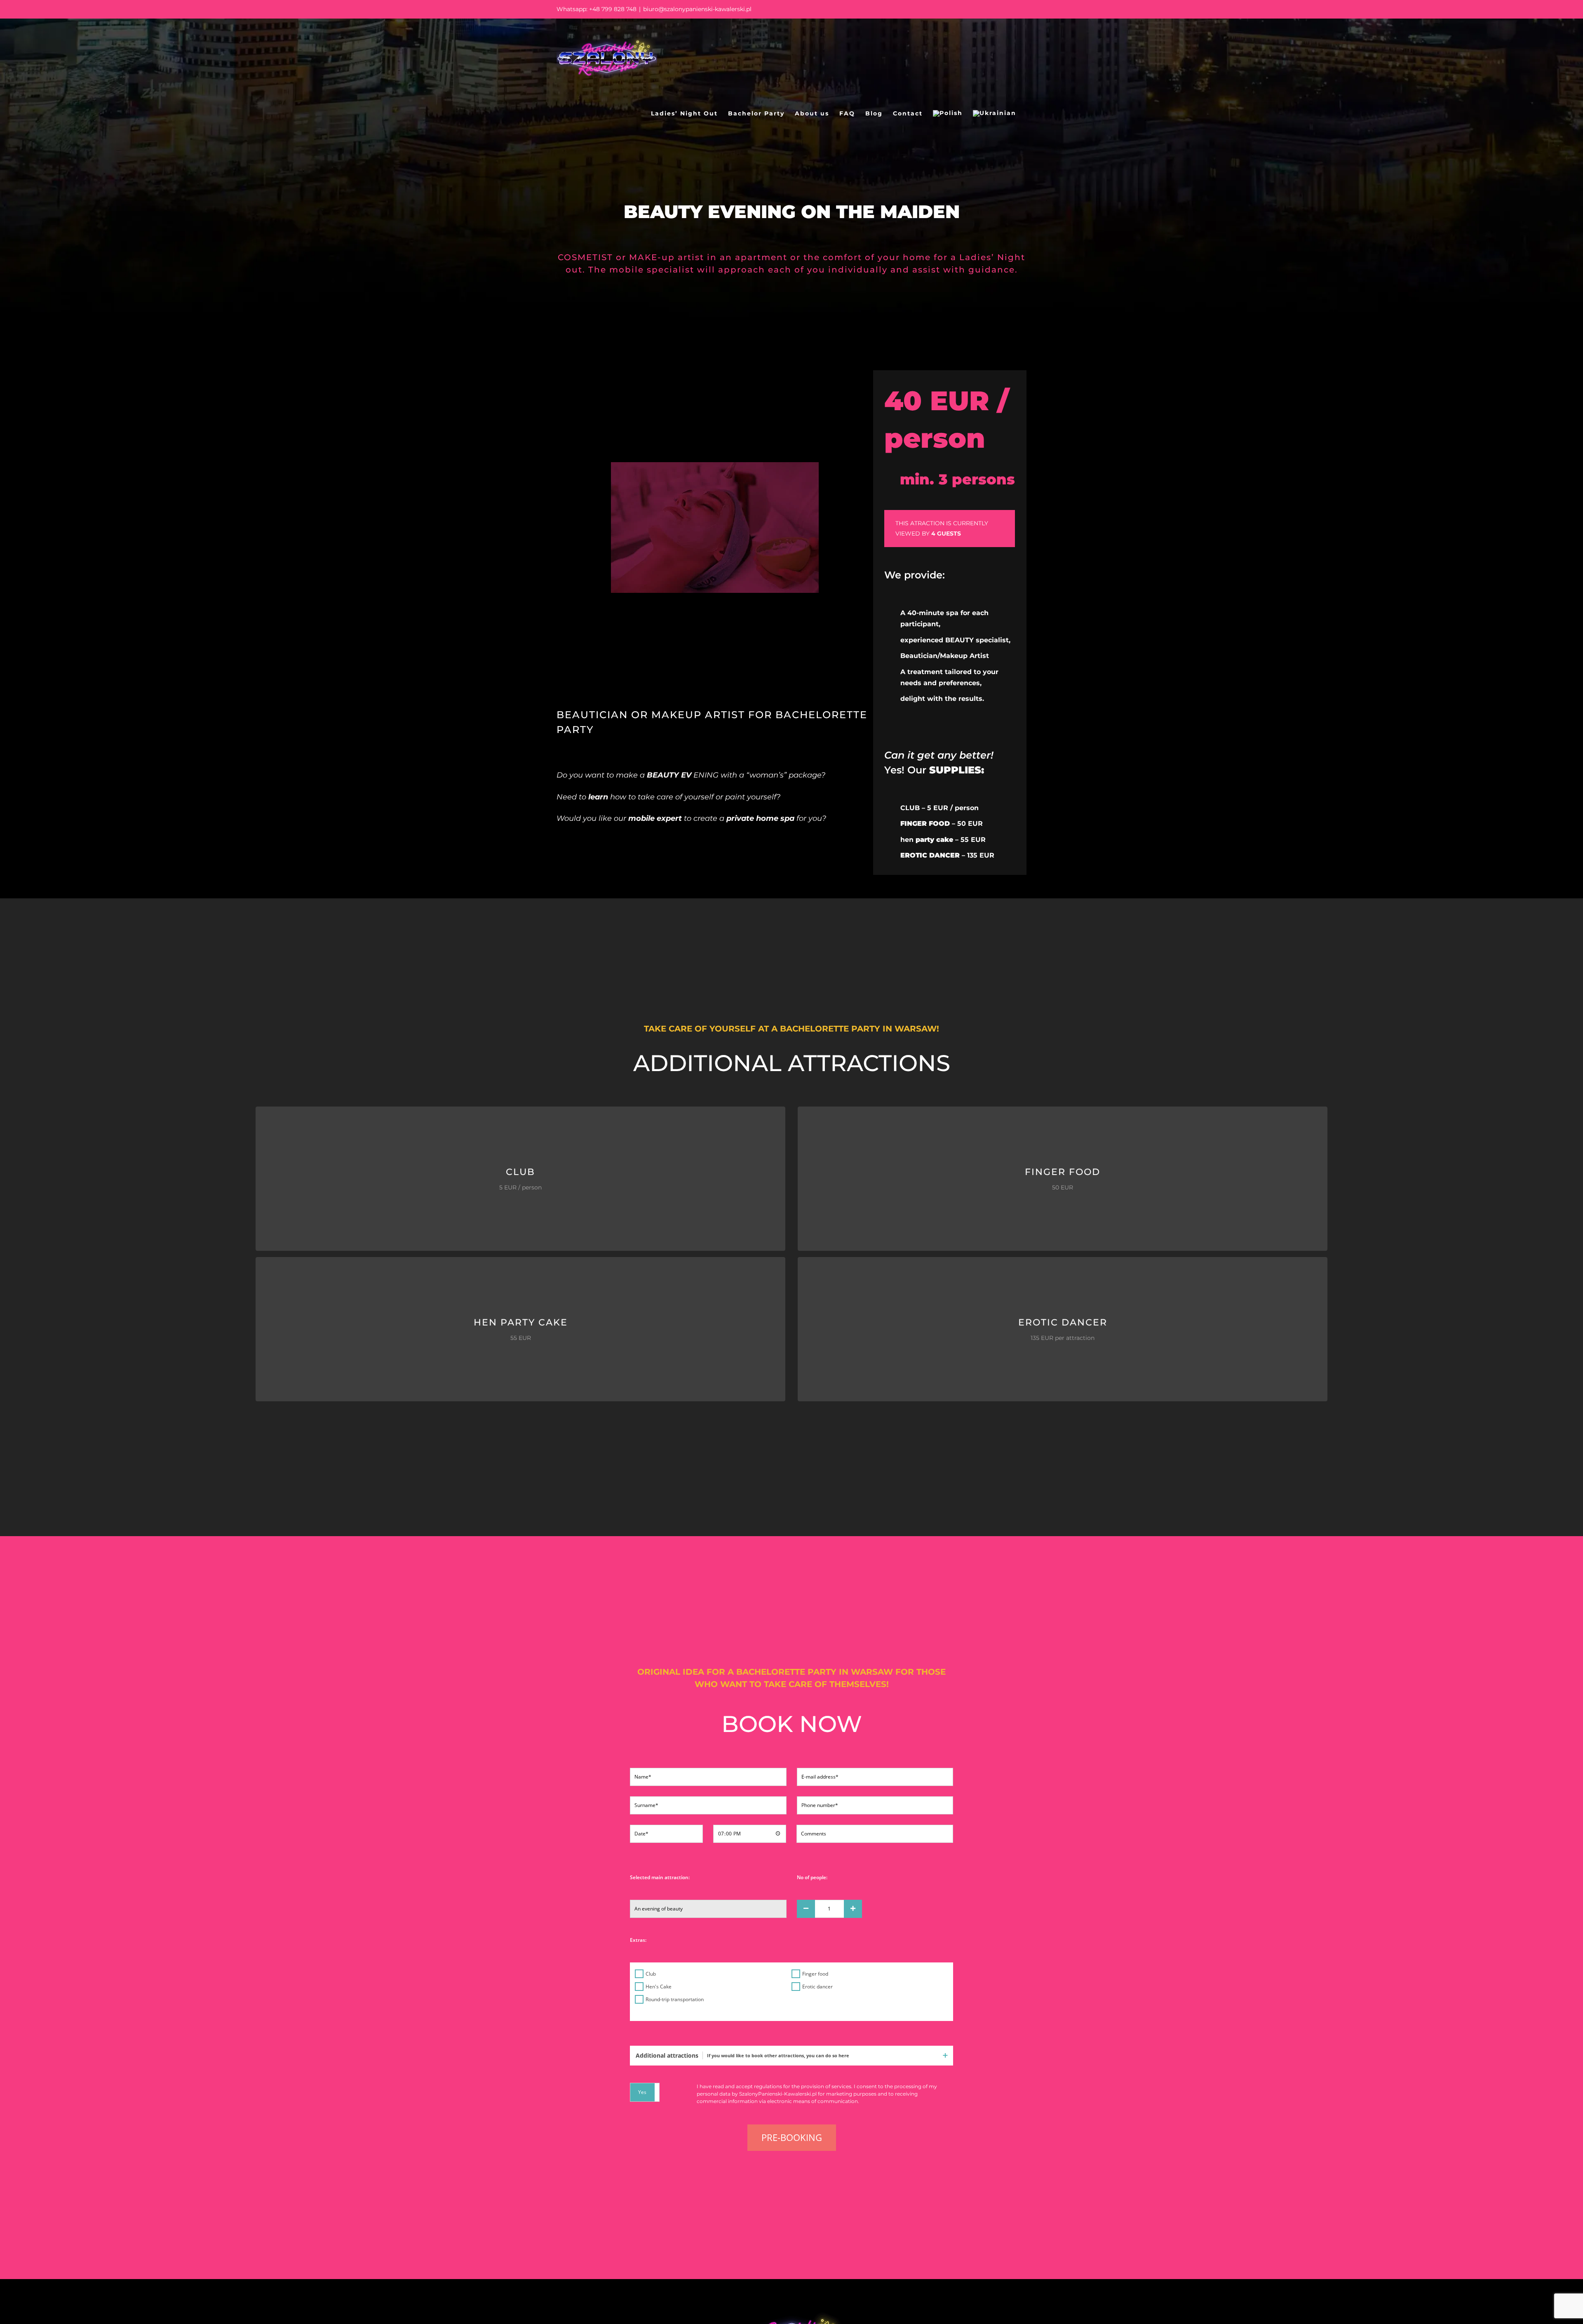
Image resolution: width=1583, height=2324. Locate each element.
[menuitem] (948, 113)
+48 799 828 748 (613, 9)
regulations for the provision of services (803, 2086)
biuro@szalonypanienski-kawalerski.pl (697, 9)
